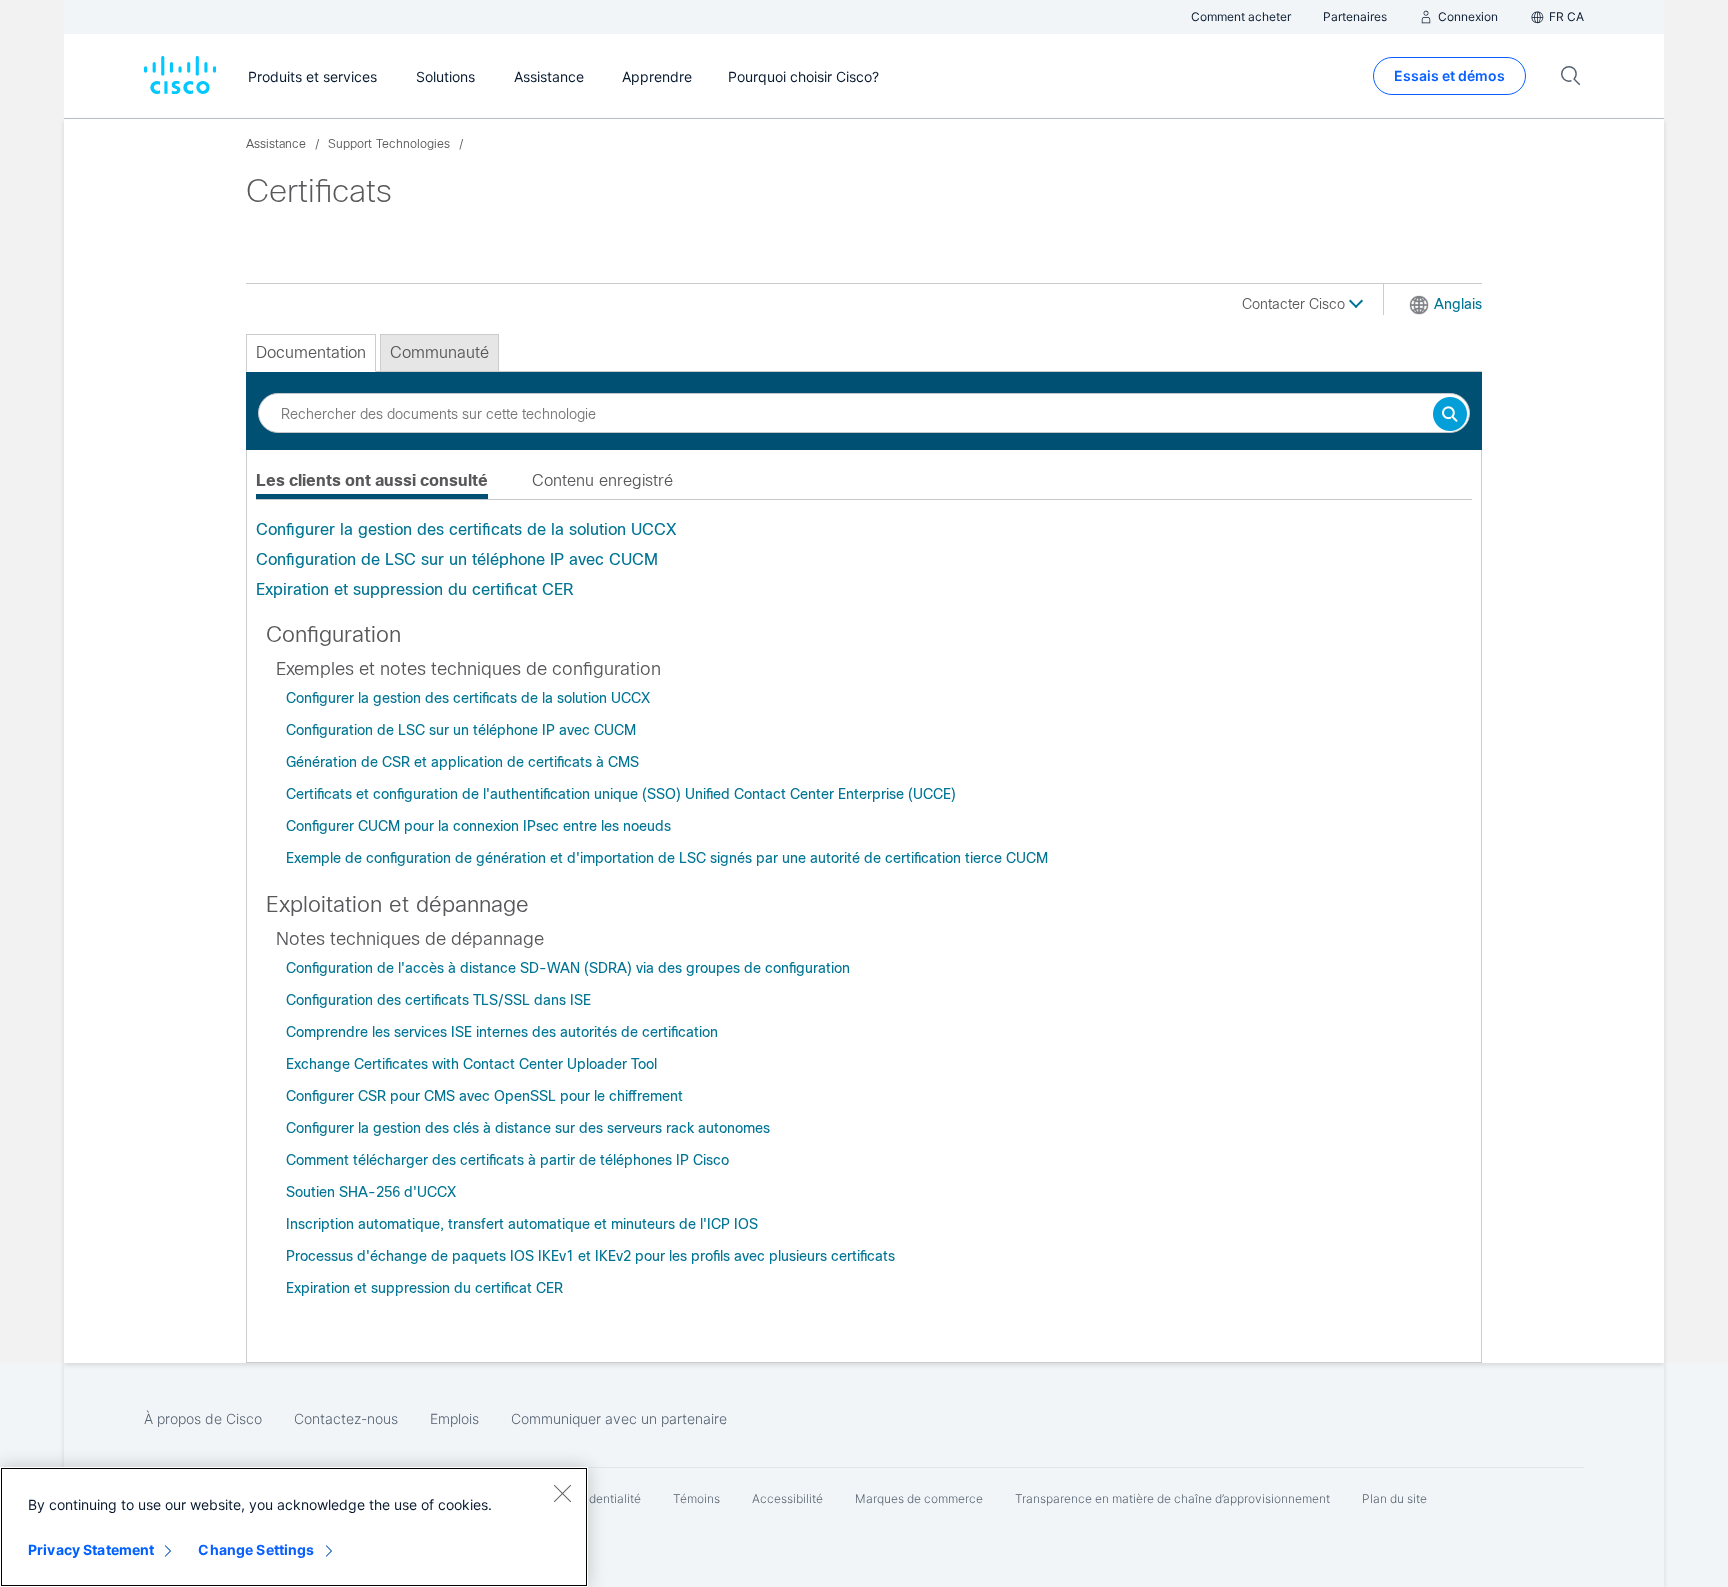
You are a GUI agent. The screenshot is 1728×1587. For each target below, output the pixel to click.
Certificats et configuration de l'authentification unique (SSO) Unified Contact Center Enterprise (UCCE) (621, 794)
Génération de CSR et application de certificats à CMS (462, 762)
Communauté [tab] (439, 352)
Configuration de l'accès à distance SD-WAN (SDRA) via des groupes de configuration (568, 968)
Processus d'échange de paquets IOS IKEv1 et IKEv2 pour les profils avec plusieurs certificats (590, 1256)
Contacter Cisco (1295, 304)
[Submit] (1450, 415)
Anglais (1458, 304)
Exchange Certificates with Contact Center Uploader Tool (471, 1064)
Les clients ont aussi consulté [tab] (372, 480)
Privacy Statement (91, 1549)
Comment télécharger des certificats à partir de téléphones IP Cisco (507, 1160)
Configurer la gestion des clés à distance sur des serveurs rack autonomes (528, 1128)
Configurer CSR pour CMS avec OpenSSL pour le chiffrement (484, 1096)
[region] (294, 1527)
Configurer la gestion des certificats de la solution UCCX (466, 529)
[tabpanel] (864, 560)
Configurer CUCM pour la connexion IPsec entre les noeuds (478, 826)
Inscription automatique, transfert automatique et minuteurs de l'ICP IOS (522, 1224)
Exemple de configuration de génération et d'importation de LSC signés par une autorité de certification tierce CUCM (667, 858)
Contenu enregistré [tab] (602, 480)
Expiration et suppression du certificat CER (414, 589)
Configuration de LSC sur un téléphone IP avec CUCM (457, 559)
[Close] (562, 1493)
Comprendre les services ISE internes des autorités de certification (502, 1032)
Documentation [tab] (311, 352)
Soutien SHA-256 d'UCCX (371, 1192)
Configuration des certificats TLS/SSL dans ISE (438, 1000)
